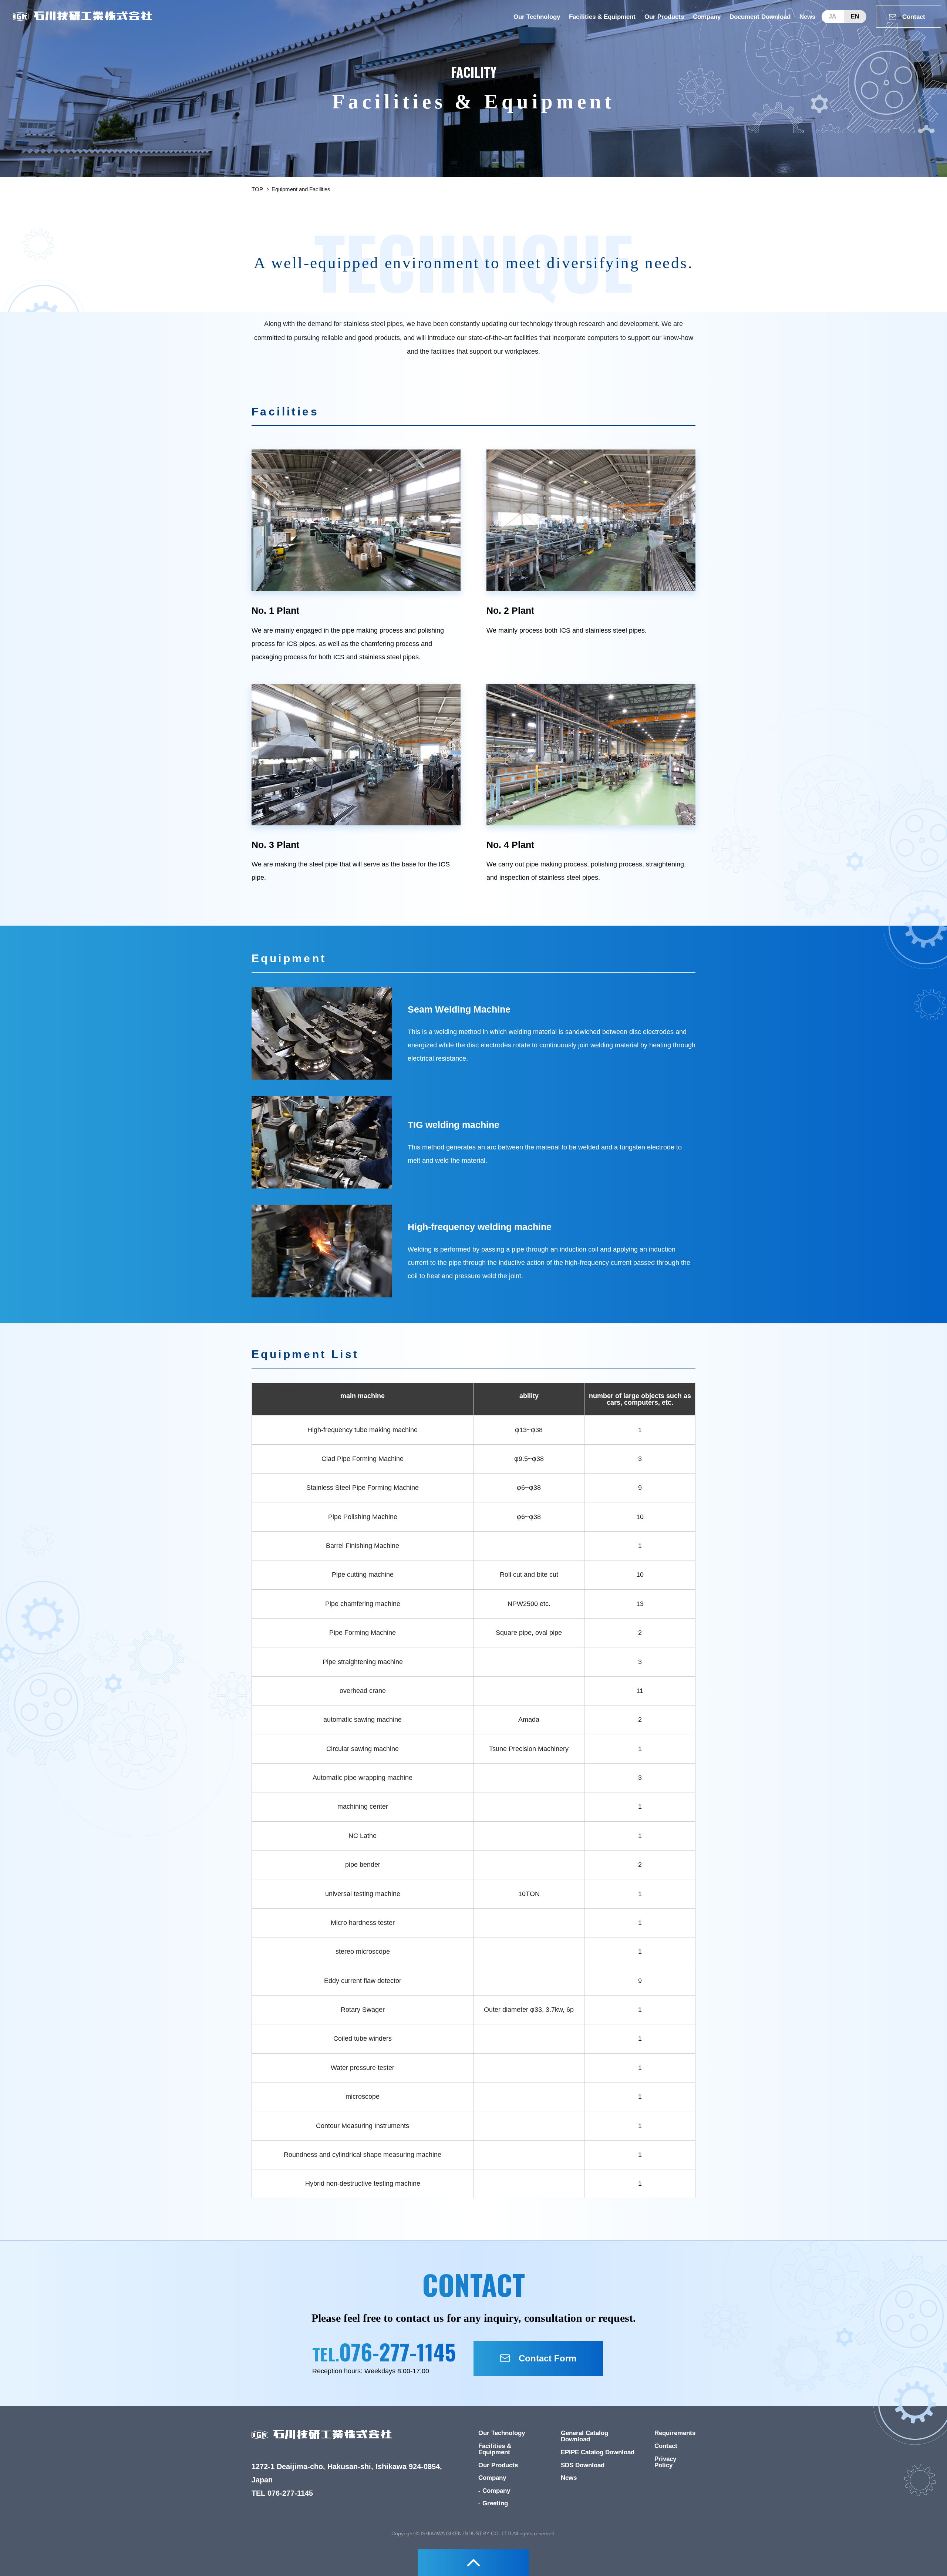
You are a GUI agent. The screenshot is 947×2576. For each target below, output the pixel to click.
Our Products (664, 17)
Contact (666, 2446)
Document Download (760, 17)
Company (707, 17)
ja (833, 16)
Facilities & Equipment (602, 17)
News (807, 17)
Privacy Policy (665, 2462)
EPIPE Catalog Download (598, 2452)
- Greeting (493, 2503)
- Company (494, 2491)
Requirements (675, 2433)
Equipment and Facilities (301, 189)
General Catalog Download (584, 2436)
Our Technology (537, 17)
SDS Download (583, 2465)
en (855, 16)
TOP (257, 189)
